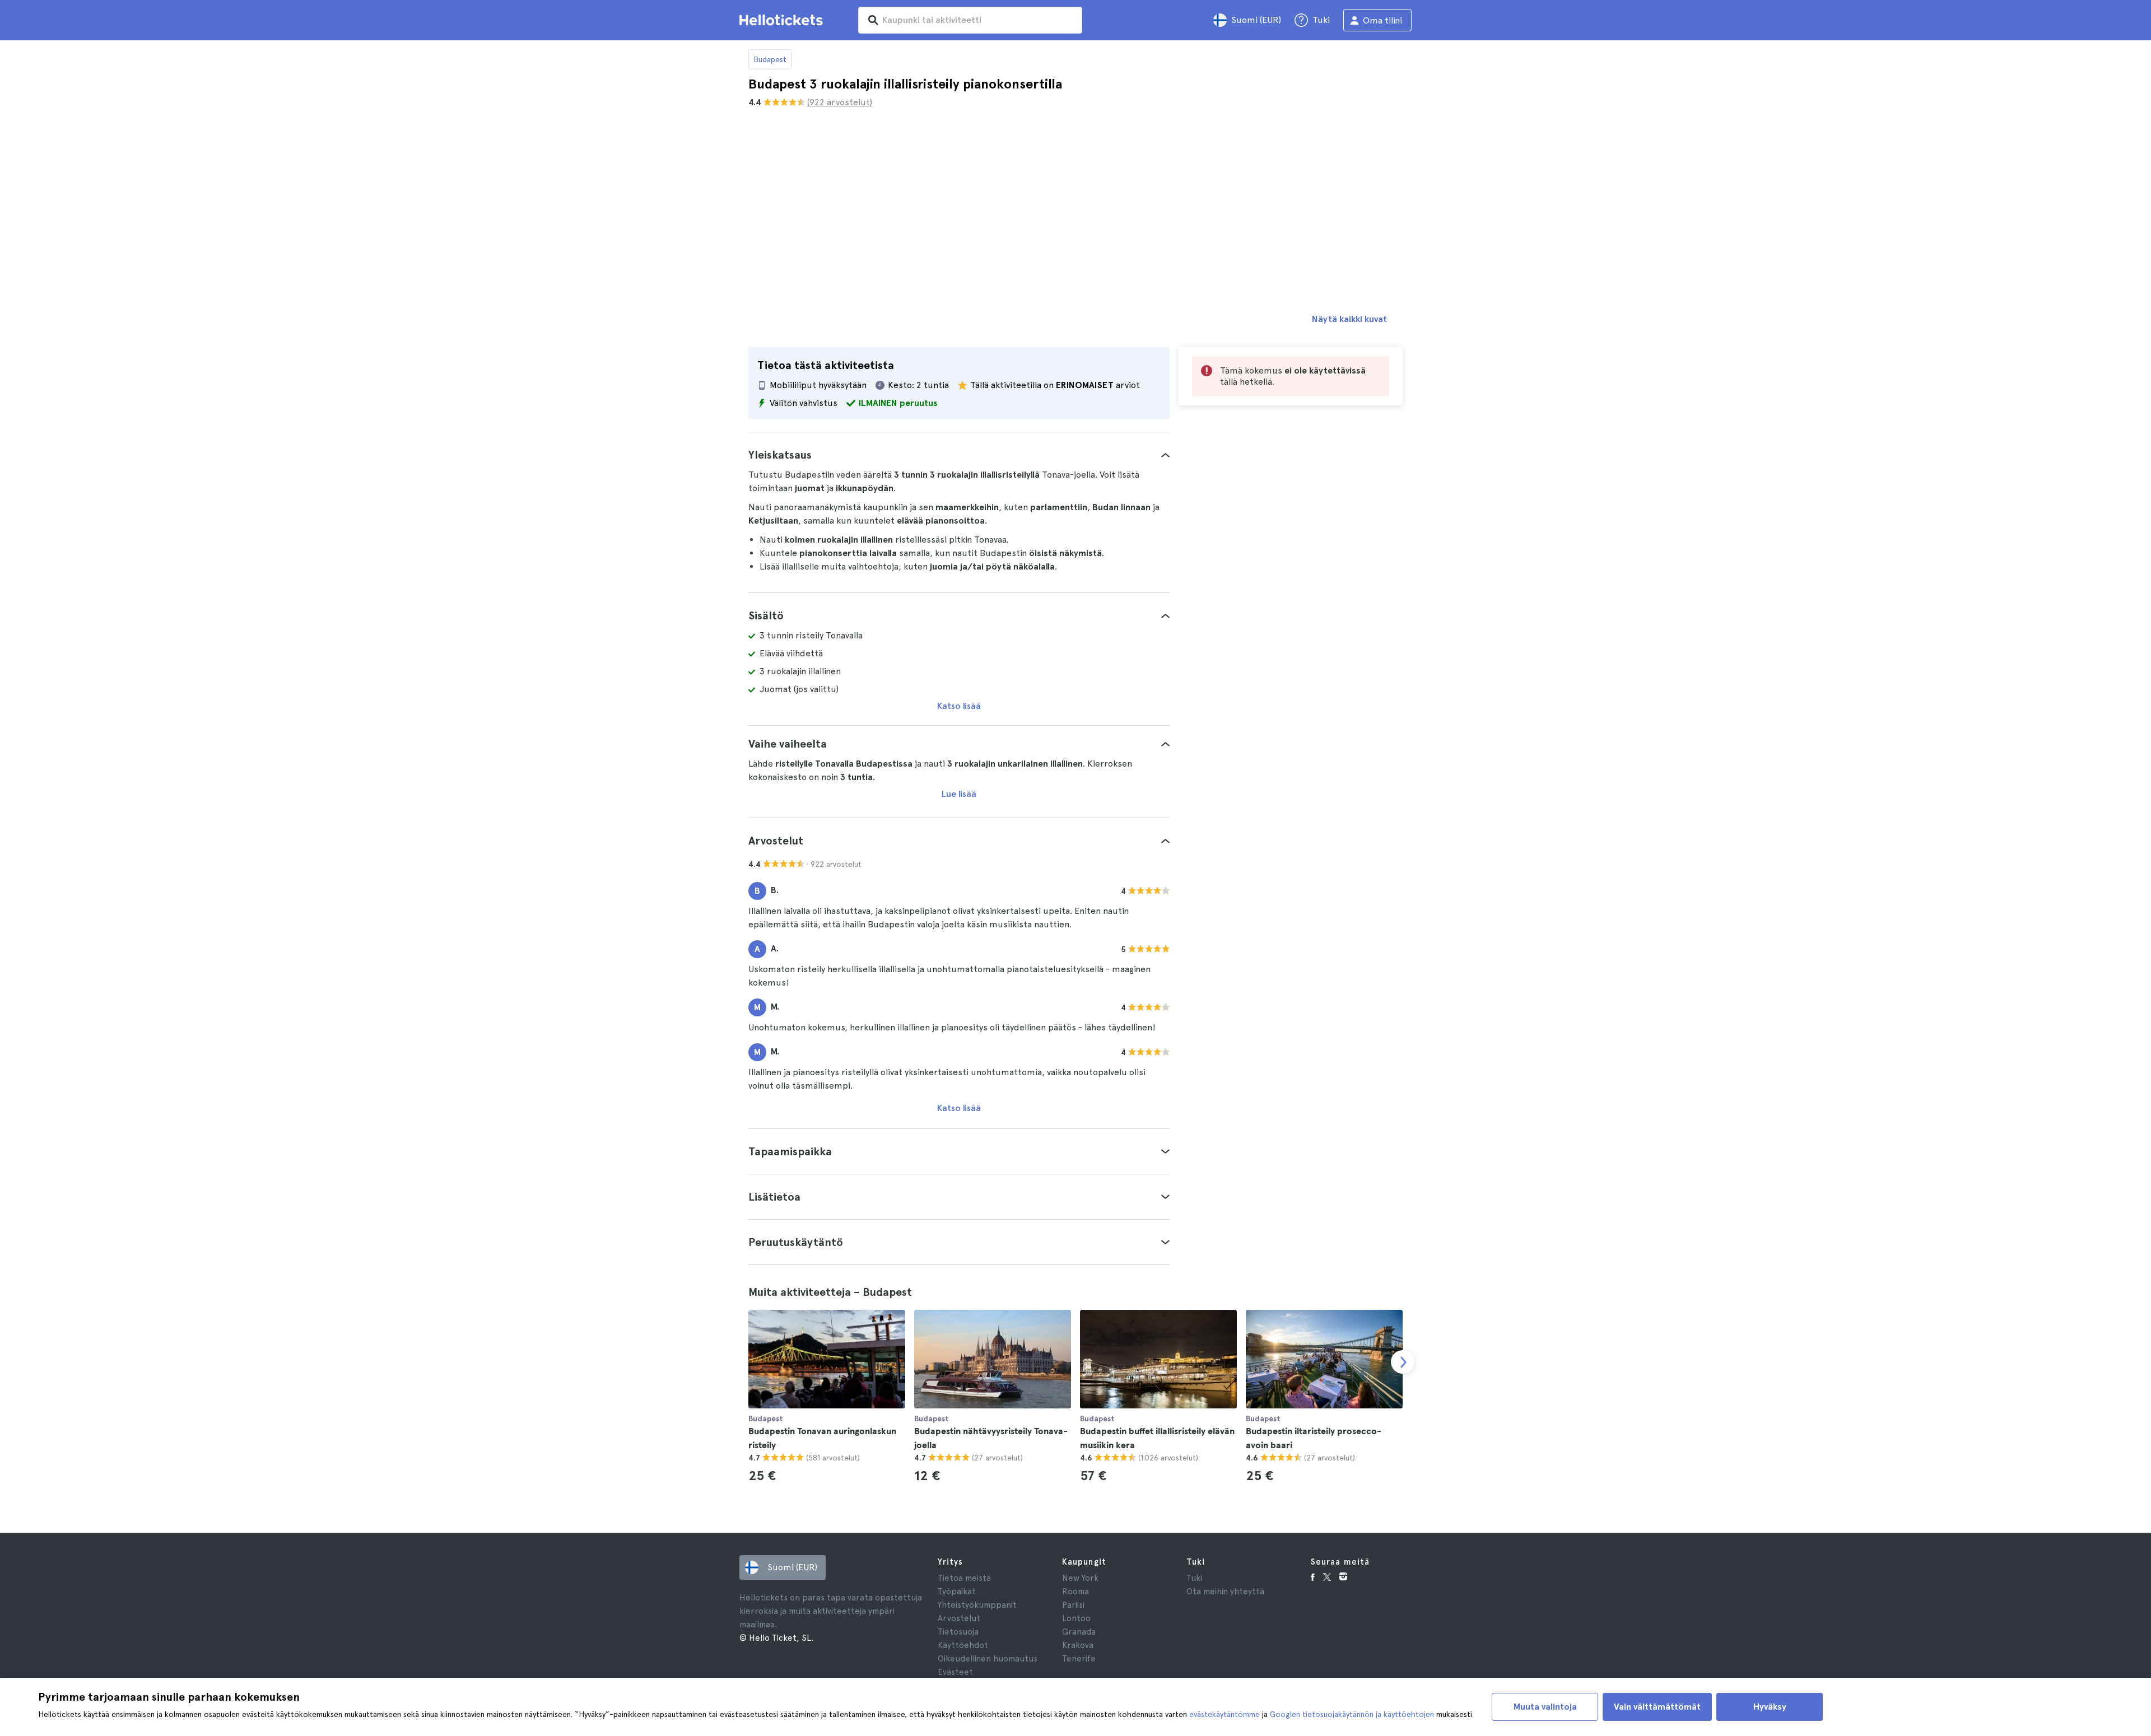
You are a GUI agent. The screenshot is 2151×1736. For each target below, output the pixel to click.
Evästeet (955, 1672)
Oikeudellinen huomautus (988, 1659)
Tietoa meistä (964, 1578)
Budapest (770, 59)
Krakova (1078, 1645)
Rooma (1075, 1592)
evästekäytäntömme (1225, 1714)
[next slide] (1403, 1362)
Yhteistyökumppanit (977, 1605)
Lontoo (1076, 1618)
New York (1080, 1578)
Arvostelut (959, 1618)
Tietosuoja (958, 1632)
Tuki (1194, 1578)
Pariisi (1073, 1605)
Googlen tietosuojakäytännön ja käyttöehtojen (1352, 1714)
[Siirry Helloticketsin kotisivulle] (783, 20)
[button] (959, 455)
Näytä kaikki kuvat (1349, 319)
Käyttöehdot (963, 1645)
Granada (1079, 1632)
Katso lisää (959, 706)
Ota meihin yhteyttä (1225, 1592)
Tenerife (1079, 1659)
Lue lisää (959, 794)
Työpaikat (957, 1592)
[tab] (959, 455)
